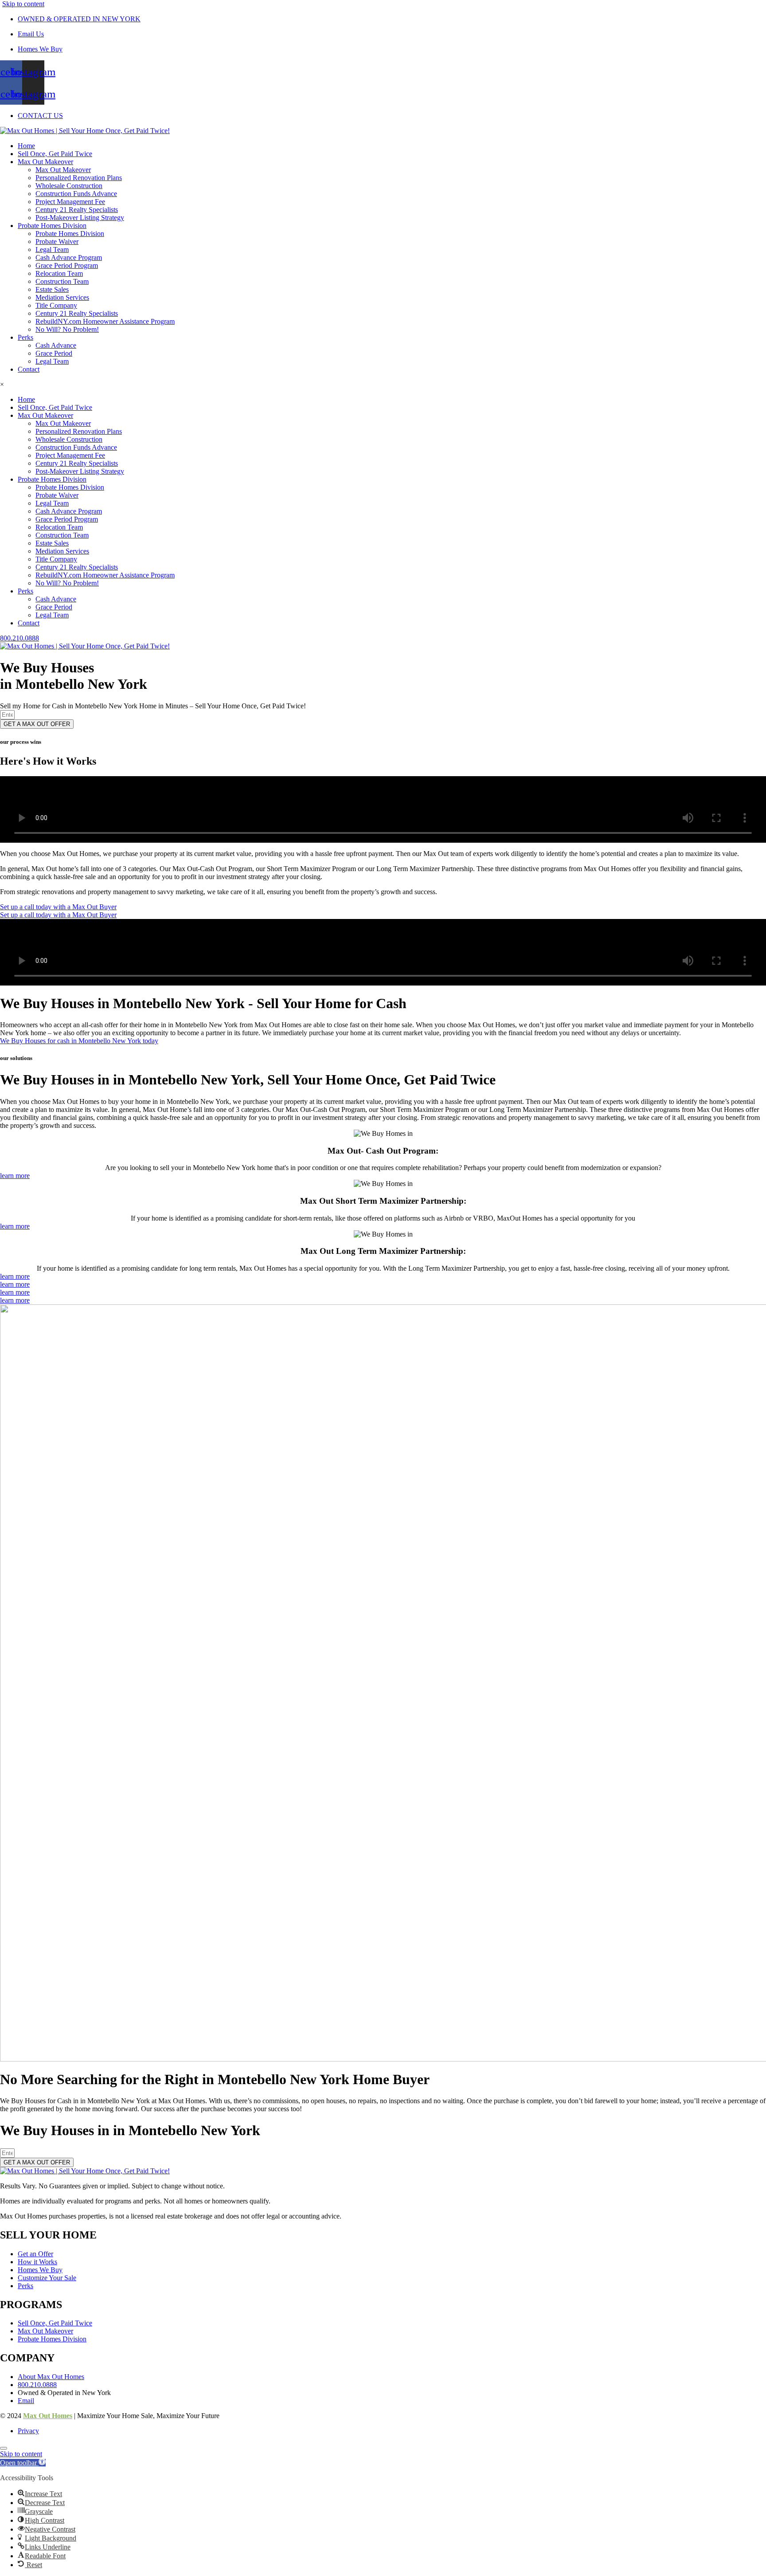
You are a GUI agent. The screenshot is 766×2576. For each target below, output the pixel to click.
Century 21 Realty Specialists (77, 210)
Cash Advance (56, 345)
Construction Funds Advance (76, 194)
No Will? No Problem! (67, 329)
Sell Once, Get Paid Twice (55, 154)
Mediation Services (62, 297)
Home (26, 146)
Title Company (56, 305)
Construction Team (62, 281)
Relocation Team (59, 273)
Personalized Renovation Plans (79, 178)
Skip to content (23, 4)
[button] (23, 2463)
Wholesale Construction (69, 186)
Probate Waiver (57, 241)
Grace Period (54, 353)
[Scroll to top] (4, 2448)
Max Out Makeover (45, 162)
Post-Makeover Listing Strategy (80, 218)
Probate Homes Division (52, 226)
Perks (25, 337)
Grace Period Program (67, 265)
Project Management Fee (70, 202)
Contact (29, 369)
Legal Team (52, 249)
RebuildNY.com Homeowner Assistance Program (105, 321)
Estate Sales (52, 289)
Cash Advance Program (69, 257)
